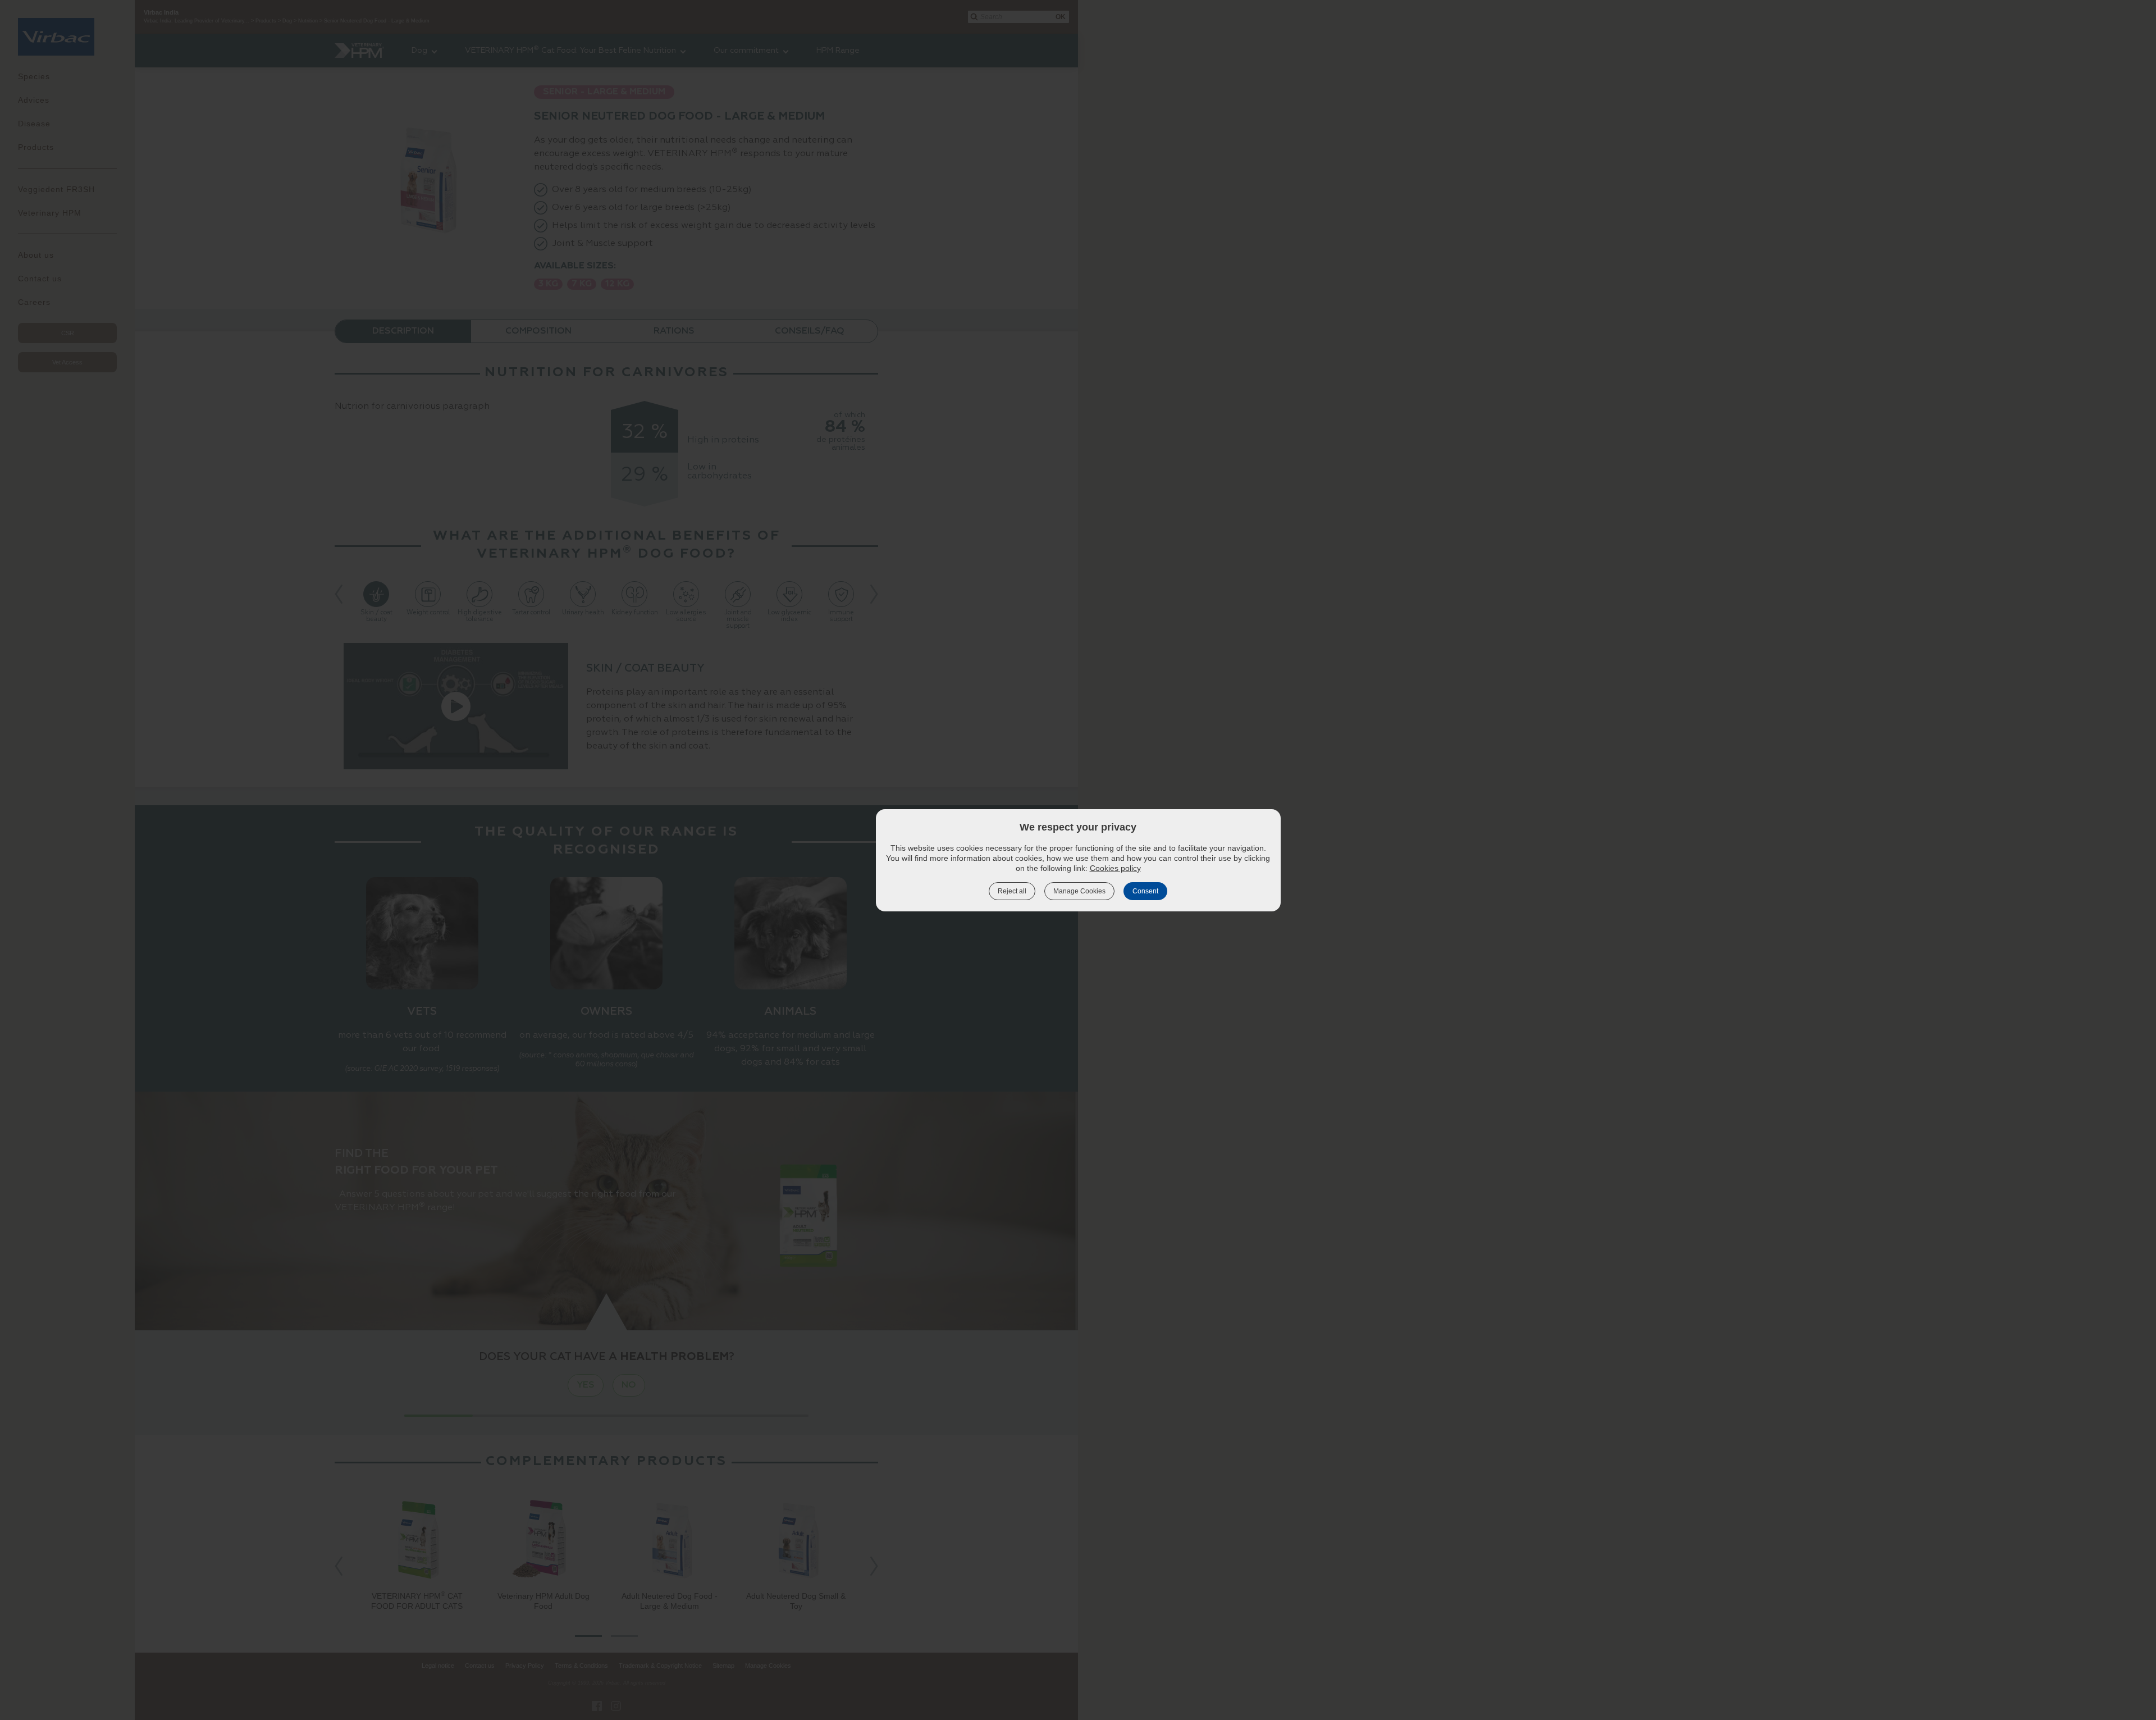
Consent (1145, 891)
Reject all (1012, 891)
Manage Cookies (1079, 891)
